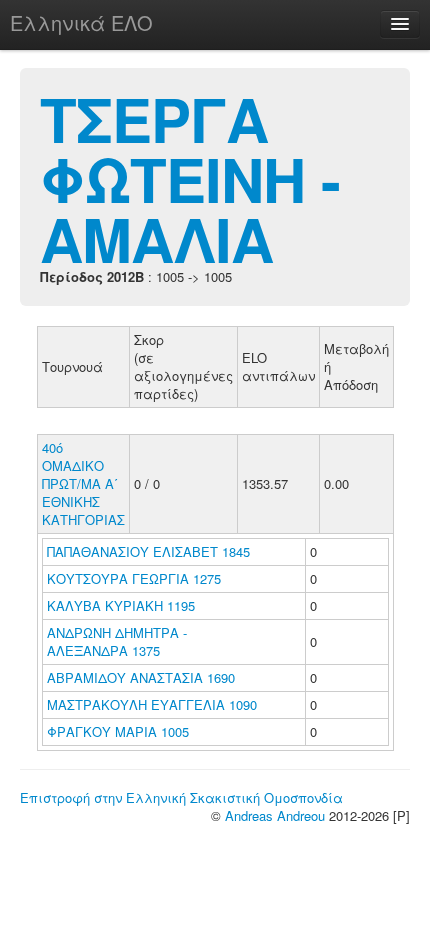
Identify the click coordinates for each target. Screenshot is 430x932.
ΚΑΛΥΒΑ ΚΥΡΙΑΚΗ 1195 (121, 605)
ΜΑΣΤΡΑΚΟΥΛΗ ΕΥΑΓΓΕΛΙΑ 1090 (152, 704)
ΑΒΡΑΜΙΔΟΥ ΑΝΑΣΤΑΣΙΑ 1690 (141, 677)
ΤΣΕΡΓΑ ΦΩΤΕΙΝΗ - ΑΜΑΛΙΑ (190, 178)
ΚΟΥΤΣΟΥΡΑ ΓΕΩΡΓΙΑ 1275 (134, 578)
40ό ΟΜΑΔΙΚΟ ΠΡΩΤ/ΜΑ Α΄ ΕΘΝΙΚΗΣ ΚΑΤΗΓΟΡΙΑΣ (83, 483)
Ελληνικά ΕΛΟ (81, 22)
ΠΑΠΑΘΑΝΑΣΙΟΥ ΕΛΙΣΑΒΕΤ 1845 (148, 551)
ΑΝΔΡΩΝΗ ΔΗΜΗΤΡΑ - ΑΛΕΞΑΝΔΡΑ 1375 (117, 641)
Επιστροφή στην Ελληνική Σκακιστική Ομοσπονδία (181, 797)
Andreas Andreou (275, 815)
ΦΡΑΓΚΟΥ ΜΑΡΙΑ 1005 (118, 731)
